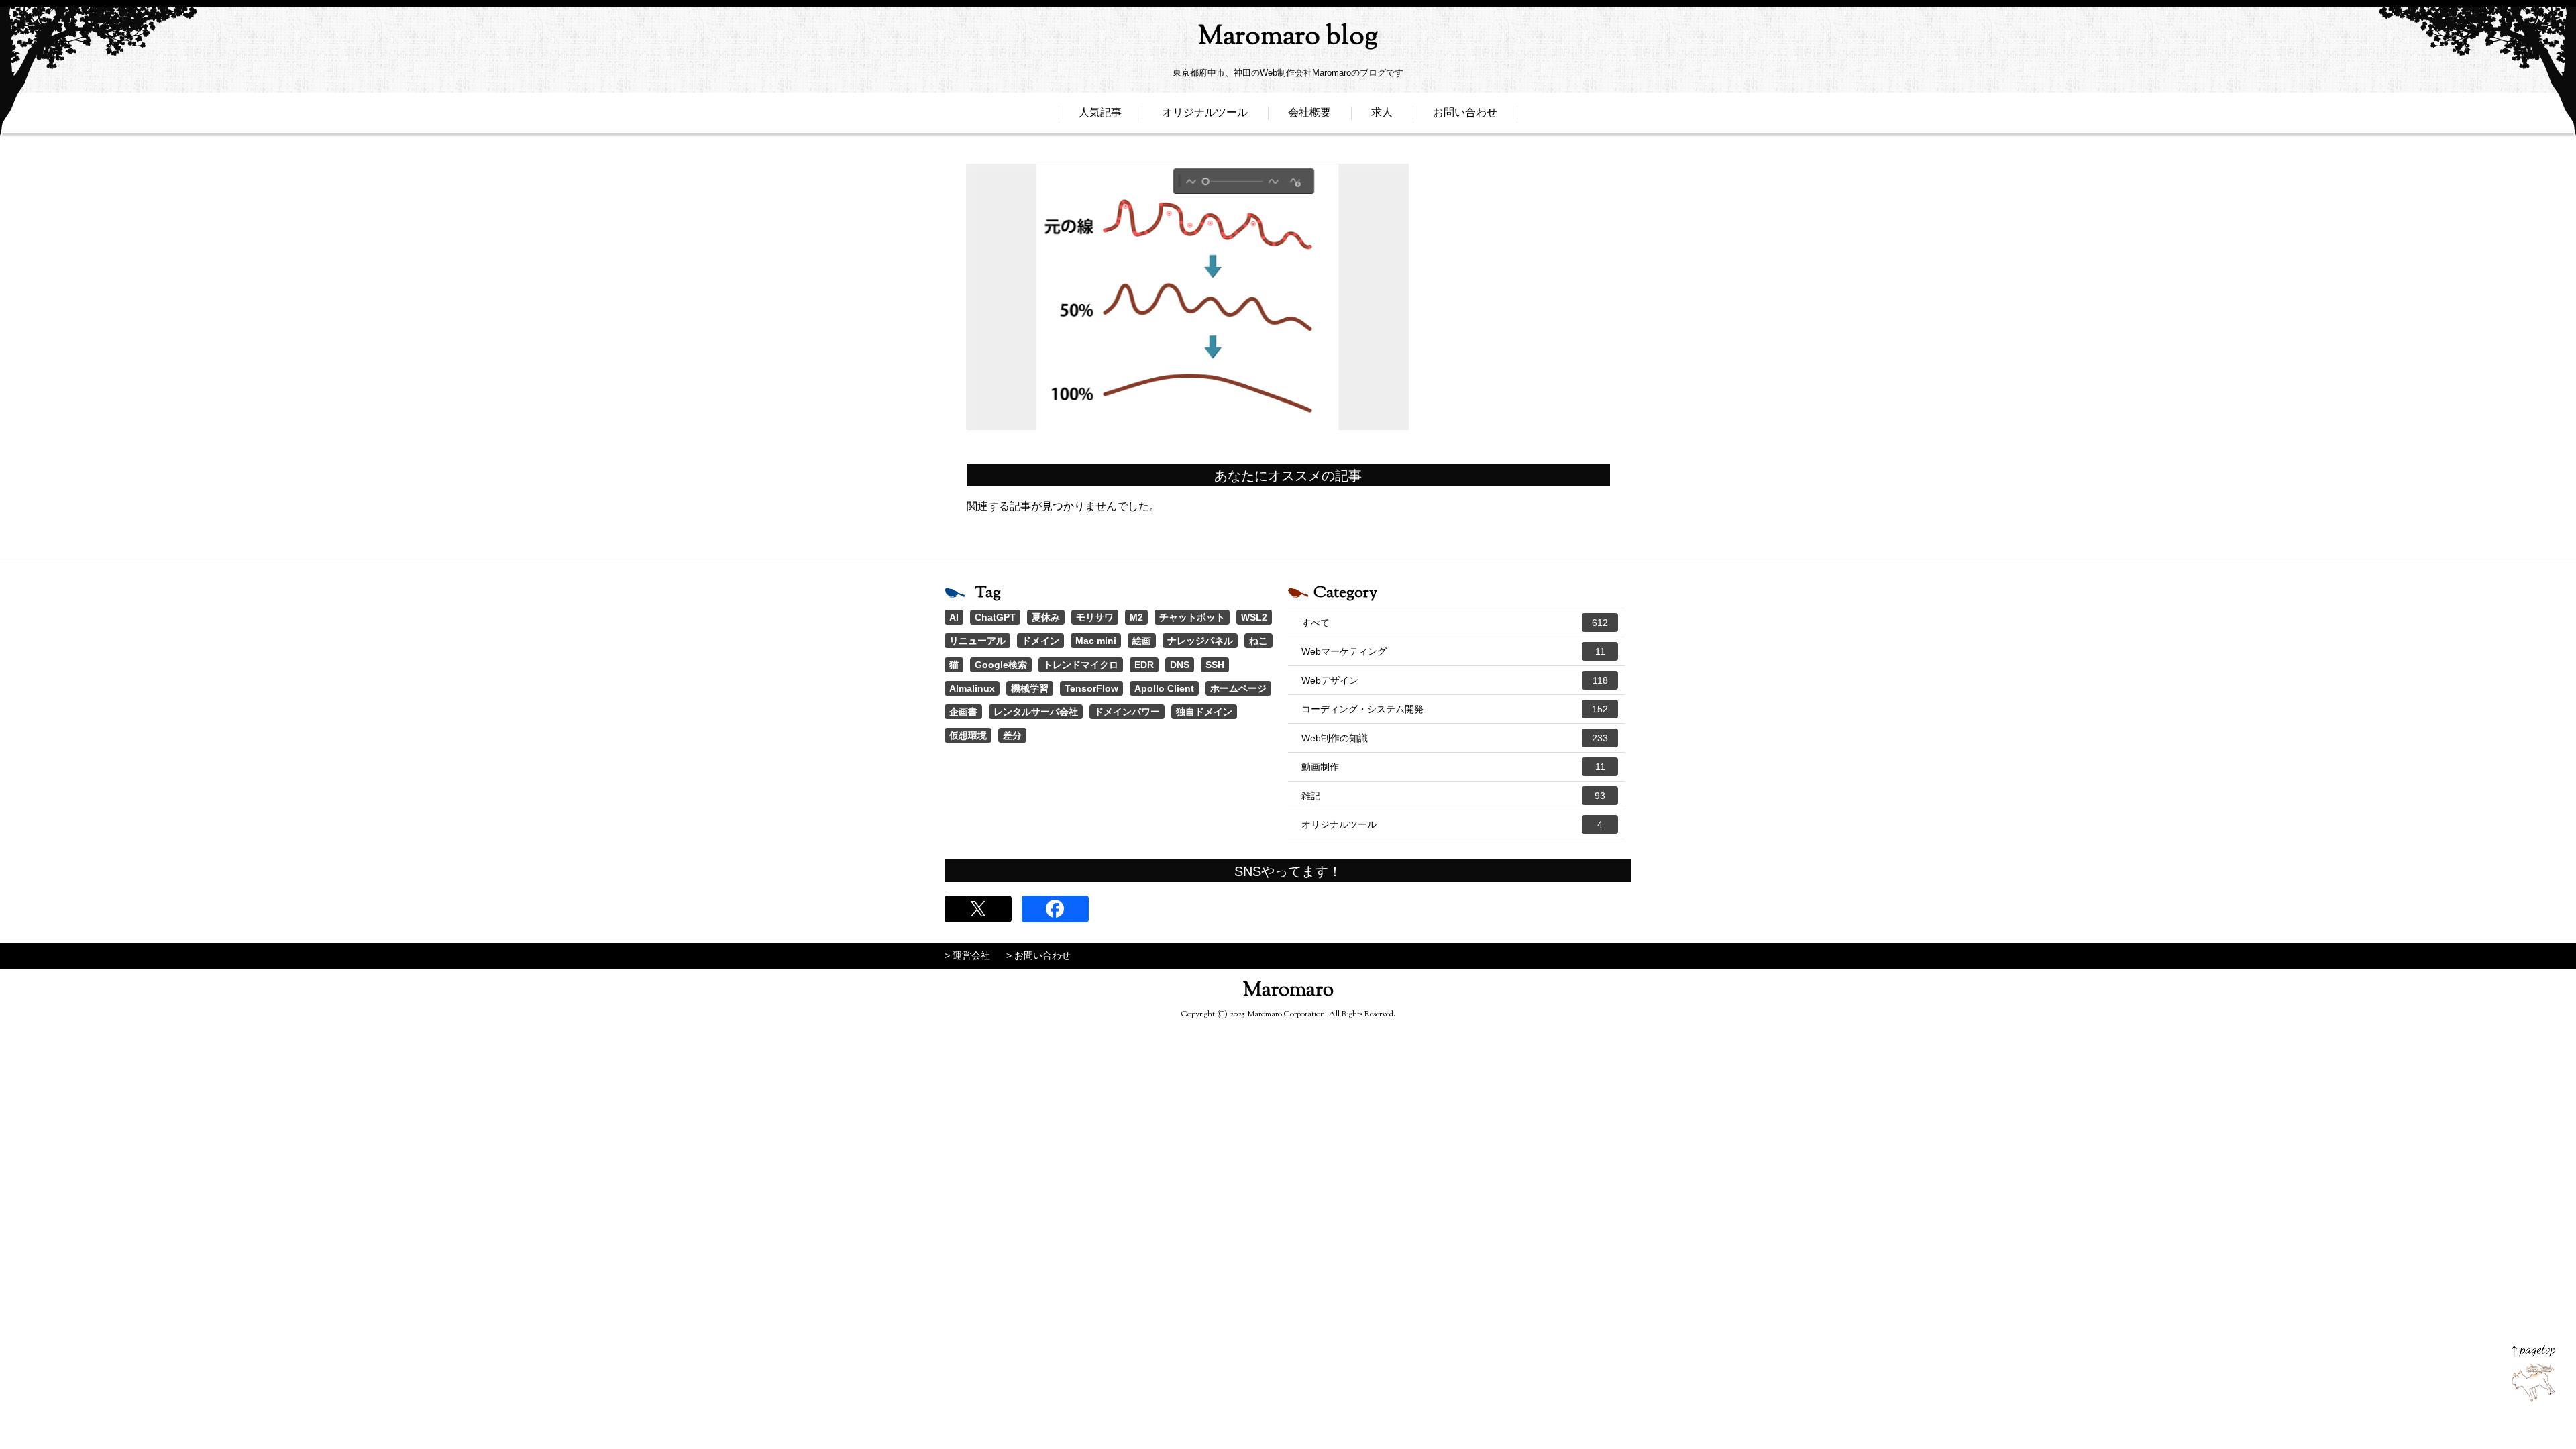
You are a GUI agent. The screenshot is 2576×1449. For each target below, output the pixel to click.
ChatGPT (995, 617)
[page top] (2533, 1374)
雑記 (1453, 796)
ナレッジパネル (1200, 641)
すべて (1455, 623)
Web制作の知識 (1455, 738)
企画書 (963, 712)
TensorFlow (1091, 688)
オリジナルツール (1205, 112)
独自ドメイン (1204, 712)
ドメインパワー (1127, 712)
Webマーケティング (1453, 651)
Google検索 (1001, 665)
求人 (1382, 112)
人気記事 (1100, 112)
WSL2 (1254, 617)
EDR (1144, 665)
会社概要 (1309, 112)
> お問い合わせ (1038, 955)
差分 (1012, 735)
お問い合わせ (1465, 112)
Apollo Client (1164, 688)
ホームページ (1238, 688)
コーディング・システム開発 (1455, 709)
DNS (1180, 665)
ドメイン (1040, 641)
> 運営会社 (967, 955)
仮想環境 (968, 735)
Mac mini (1096, 641)
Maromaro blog (1288, 37)
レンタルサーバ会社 (1036, 712)
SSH (1215, 665)
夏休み (1046, 617)
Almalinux (972, 688)
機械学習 (1030, 688)
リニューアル (977, 641)
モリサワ (1095, 617)
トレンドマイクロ (1081, 665)
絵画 (1142, 641)
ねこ (1258, 641)
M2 (1136, 617)
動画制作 (1453, 767)
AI (954, 617)
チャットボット (1192, 617)
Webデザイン (1455, 680)
